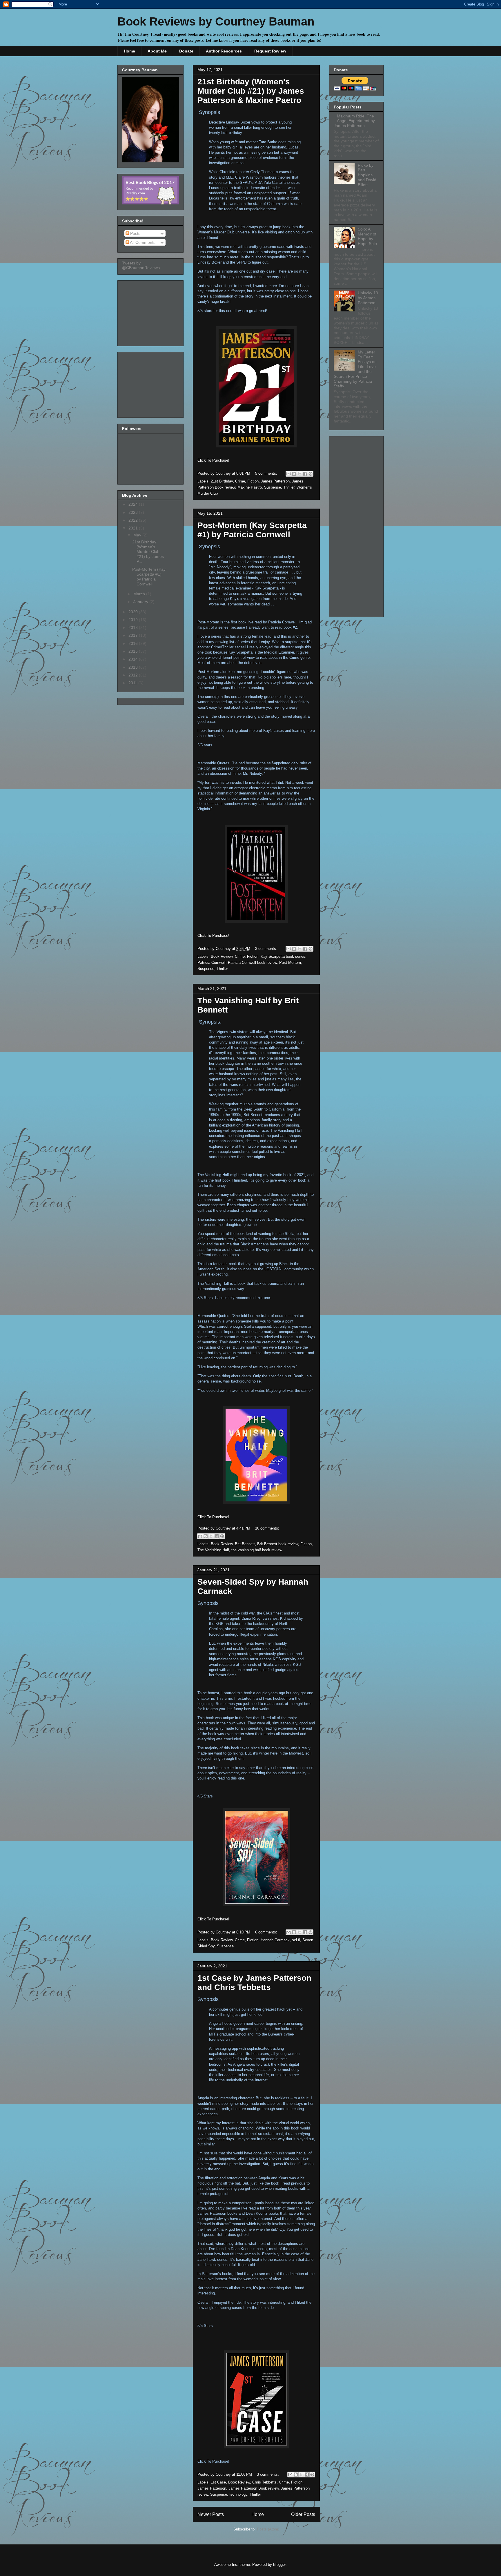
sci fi (296, 1940)
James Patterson (275, 481)
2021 (134, 528)
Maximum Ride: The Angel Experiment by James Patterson (354, 121)
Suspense (273, 487)
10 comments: (267, 1528)
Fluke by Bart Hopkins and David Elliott (367, 175)
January (141, 602)
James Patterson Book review (254, 2488)
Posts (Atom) (268, 2529)
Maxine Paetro (250, 487)
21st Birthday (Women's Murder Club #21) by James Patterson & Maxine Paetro (251, 91)
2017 (134, 635)
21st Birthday (222, 481)
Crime (240, 481)
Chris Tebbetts (264, 2482)
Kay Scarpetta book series (283, 956)
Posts (135, 233)
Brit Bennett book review (278, 1544)
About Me (157, 51)
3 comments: (267, 949)
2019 (134, 620)
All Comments (142, 242)
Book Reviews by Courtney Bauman (216, 21)
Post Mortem (290, 963)
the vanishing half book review (257, 1550)
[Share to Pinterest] (311, 474)
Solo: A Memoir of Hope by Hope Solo (367, 236)
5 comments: (267, 473)
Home (129, 51)
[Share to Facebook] (305, 474)
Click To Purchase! (213, 460)
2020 (134, 612)
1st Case (218, 2482)
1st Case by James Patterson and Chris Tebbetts (254, 1983)
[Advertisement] (151, 312)
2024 (134, 504)
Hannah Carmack (275, 1940)
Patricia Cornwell (212, 963)
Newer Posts (211, 2514)
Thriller (289, 487)
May (138, 535)
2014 (134, 659)
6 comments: (267, 1932)
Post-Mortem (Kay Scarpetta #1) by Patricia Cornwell (252, 530)
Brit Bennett (245, 1544)
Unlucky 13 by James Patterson (368, 298)
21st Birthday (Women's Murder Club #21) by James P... (148, 552)
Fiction (253, 481)
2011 (133, 683)
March (140, 594)
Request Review (270, 51)
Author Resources (224, 51)
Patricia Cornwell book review (252, 963)
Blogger (279, 2565)
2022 (134, 520)
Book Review (222, 956)
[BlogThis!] (294, 474)
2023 (134, 512)
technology (238, 2494)
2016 (134, 643)
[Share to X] (299, 474)
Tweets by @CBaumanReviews (141, 265)
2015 (134, 651)
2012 (134, 675)
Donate (186, 51)
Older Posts (303, 2514)
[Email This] (288, 474)
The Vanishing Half (213, 1550)
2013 (134, 667)
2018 (134, 627)
